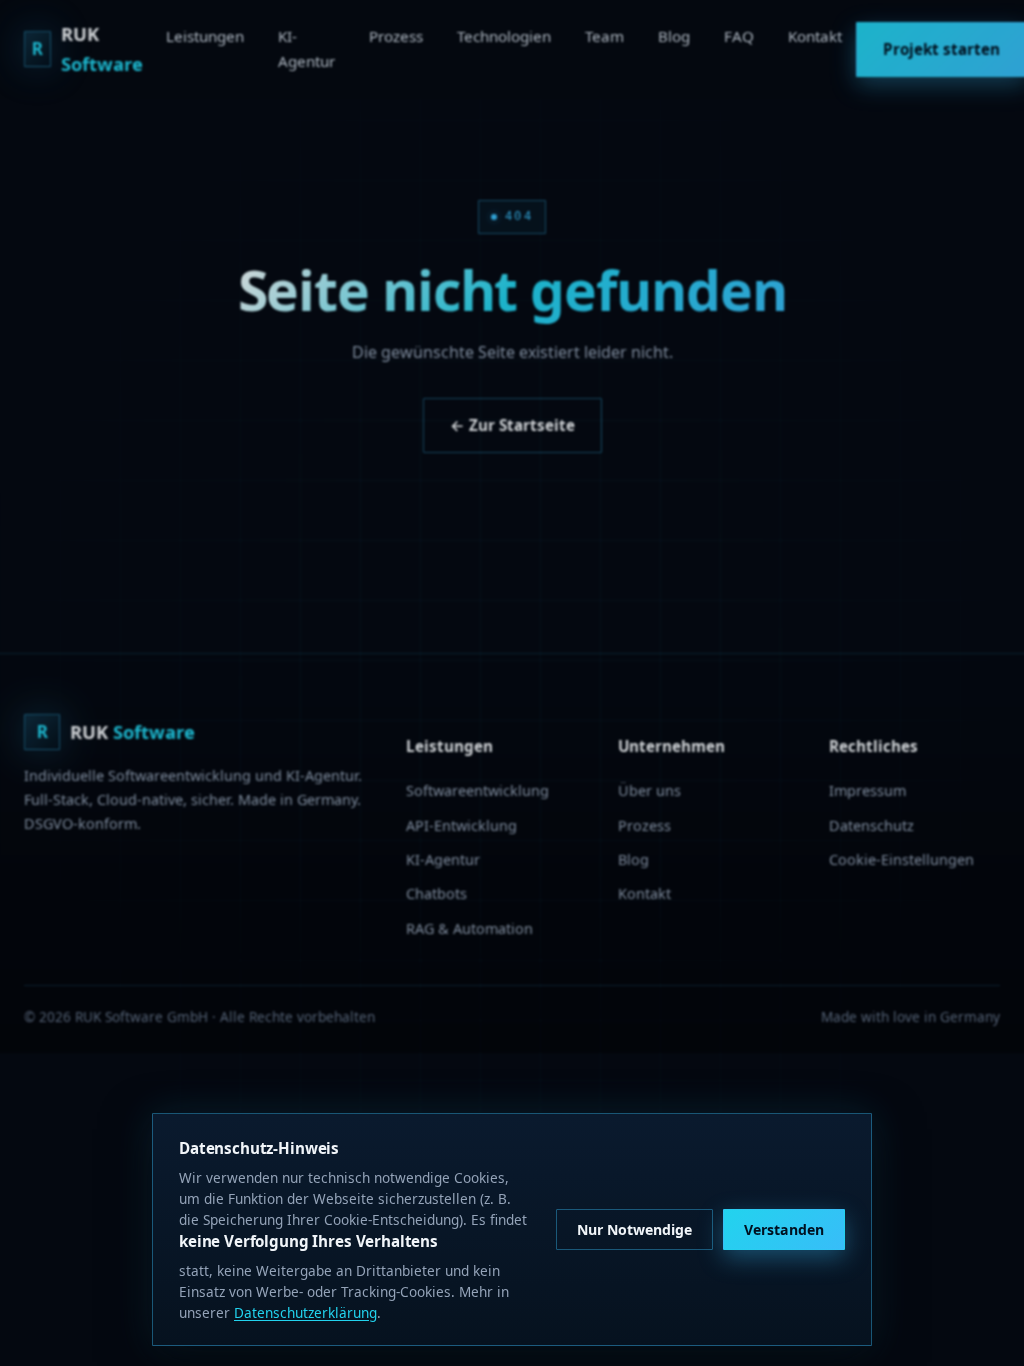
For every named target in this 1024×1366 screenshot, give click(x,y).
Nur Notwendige (634, 1229)
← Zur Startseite (512, 425)
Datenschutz (871, 825)
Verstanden (784, 1229)
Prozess (396, 36)
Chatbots (436, 893)
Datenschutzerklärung (305, 1312)
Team (604, 36)
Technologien (504, 36)
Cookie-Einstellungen (901, 859)
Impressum (867, 790)
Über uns (649, 790)
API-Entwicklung (461, 825)
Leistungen (205, 36)
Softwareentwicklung (477, 790)
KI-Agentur (306, 48)
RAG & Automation (469, 928)
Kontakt (815, 36)
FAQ (739, 36)
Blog (674, 36)
